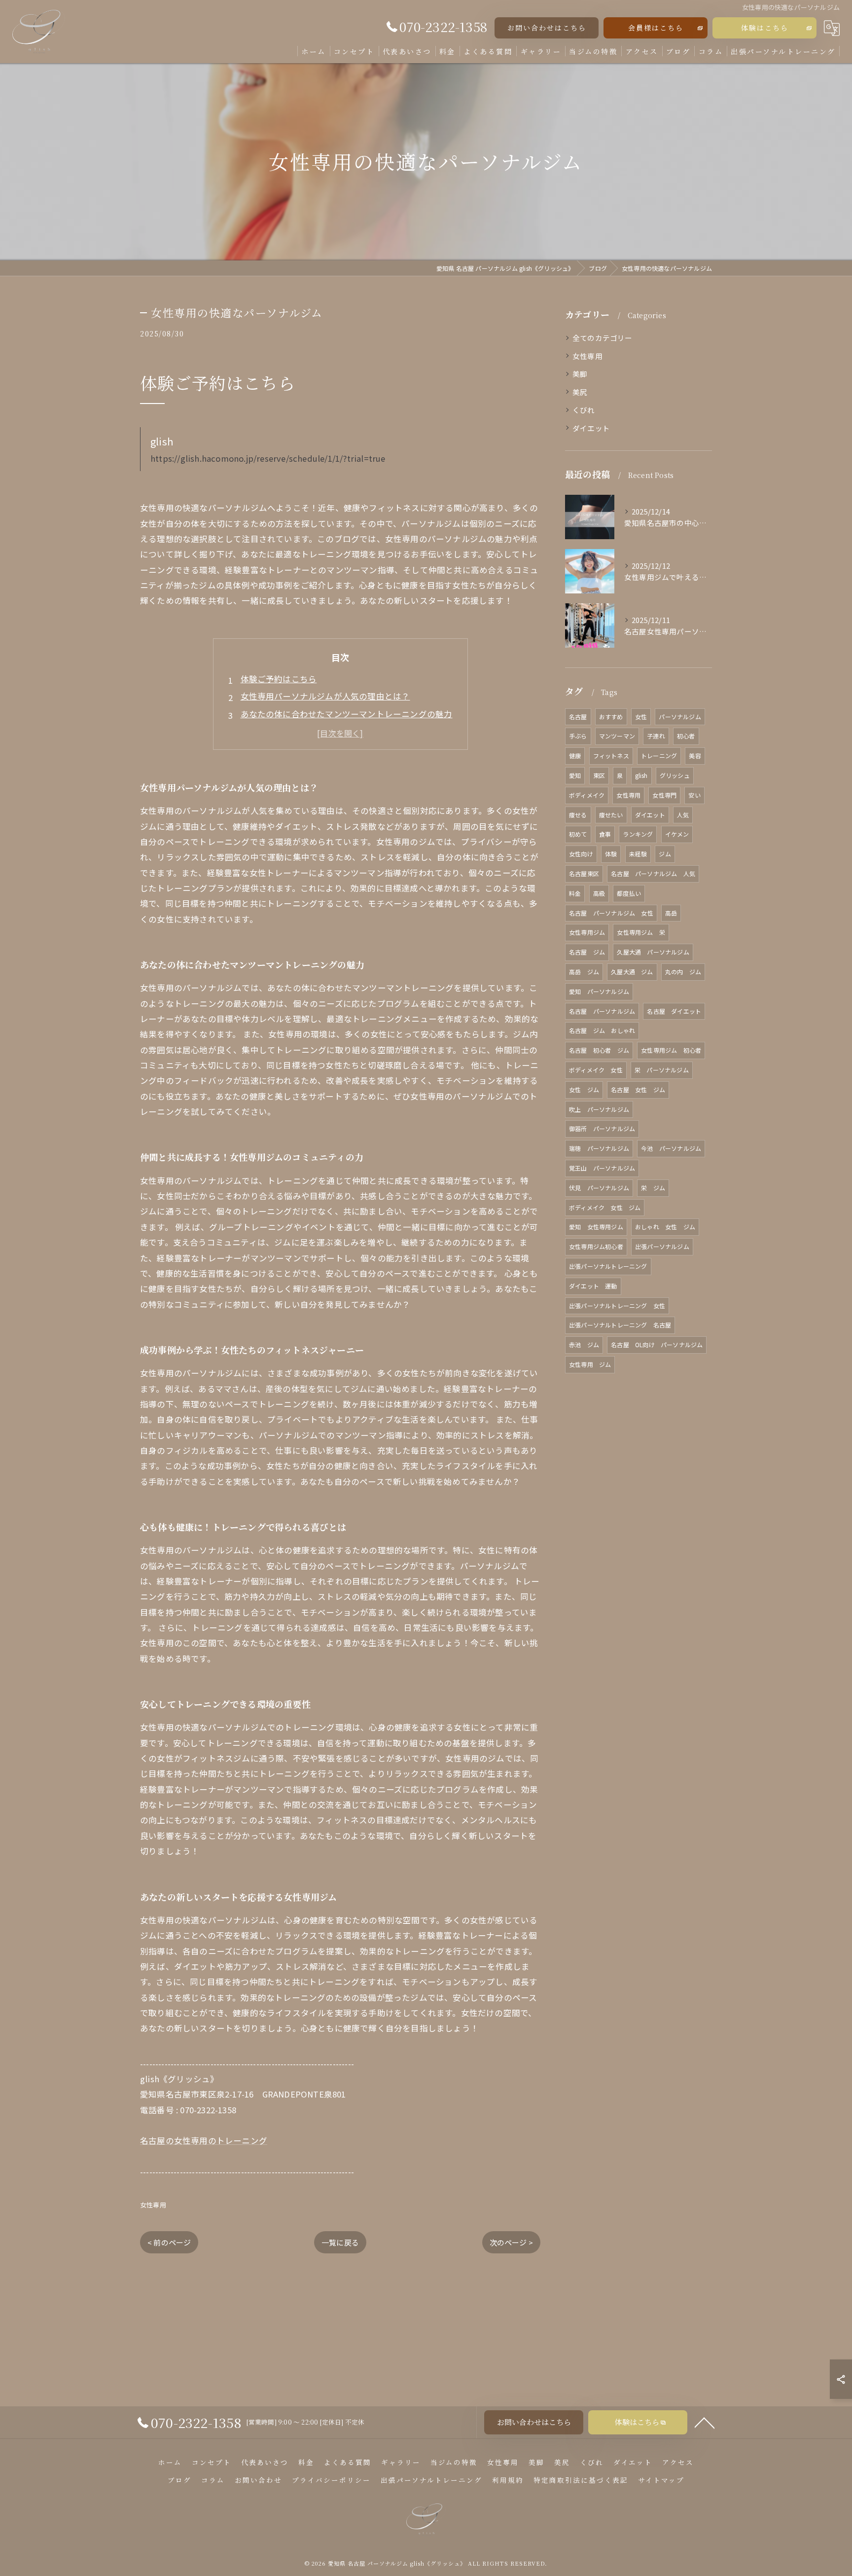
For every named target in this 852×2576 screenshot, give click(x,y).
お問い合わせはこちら (547, 28)
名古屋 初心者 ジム (599, 1050)
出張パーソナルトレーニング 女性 (617, 1306)
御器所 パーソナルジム (602, 1128)
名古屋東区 (584, 873)
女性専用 (153, 2205)
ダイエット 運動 (593, 1286)
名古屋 (578, 717)
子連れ (656, 736)
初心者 (686, 736)
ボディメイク (587, 795)
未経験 (638, 854)
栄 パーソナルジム (662, 1070)
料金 (575, 893)
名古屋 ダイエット (674, 1011)
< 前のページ (169, 2242)
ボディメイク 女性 (596, 1070)
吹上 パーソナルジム (599, 1109)
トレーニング (659, 755)
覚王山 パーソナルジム (602, 1168)
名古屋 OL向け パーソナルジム (657, 1344)
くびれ (584, 410)
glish (641, 775)
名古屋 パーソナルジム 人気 (653, 873)
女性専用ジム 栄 (641, 932)
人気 (683, 815)
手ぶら (578, 736)
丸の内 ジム (683, 972)
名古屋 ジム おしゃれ (602, 1030)
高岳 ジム (584, 972)
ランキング (638, 834)
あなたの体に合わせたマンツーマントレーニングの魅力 (347, 714)
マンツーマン (617, 736)
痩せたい (611, 815)
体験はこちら (765, 28)
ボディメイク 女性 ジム (605, 1207)
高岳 (671, 913)
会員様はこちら (656, 28)
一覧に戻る (340, 2242)
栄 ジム (653, 1188)
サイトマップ (661, 2480)
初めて (578, 834)
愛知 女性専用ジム (596, 1227)
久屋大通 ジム (632, 972)
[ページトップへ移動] (705, 2422)
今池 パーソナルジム (671, 1148)
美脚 (580, 374)
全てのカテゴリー (603, 338)
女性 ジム (584, 1089)
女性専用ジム (587, 932)
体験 (611, 854)
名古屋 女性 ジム (638, 1089)
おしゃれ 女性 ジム (665, 1227)
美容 (695, 755)
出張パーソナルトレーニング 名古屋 (620, 1325)
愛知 (575, 775)
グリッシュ (675, 775)
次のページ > (511, 2242)
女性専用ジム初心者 (596, 1246)
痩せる (578, 815)
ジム (665, 854)
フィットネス (611, 755)
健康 (575, 755)
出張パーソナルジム (662, 1246)
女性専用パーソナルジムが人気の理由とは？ (325, 696)
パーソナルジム (680, 717)
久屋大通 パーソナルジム (653, 952)
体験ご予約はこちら (279, 679)
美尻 (580, 392)
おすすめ (611, 717)
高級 (599, 893)
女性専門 (664, 795)
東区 (599, 775)
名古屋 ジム (587, 952)
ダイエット (591, 428)
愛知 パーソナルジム (599, 991)
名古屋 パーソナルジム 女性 (611, 913)
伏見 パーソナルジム (599, 1188)
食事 (605, 834)
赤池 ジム (584, 1344)
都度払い (629, 893)
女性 (641, 717)
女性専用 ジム (590, 1364)
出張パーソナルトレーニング (608, 1266)
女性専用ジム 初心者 (671, 1050)
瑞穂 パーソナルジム (599, 1148)
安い (694, 795)
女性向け (581, 854)
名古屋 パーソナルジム (602, 1011)
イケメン (677, 834)
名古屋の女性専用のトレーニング (204, 2140)
